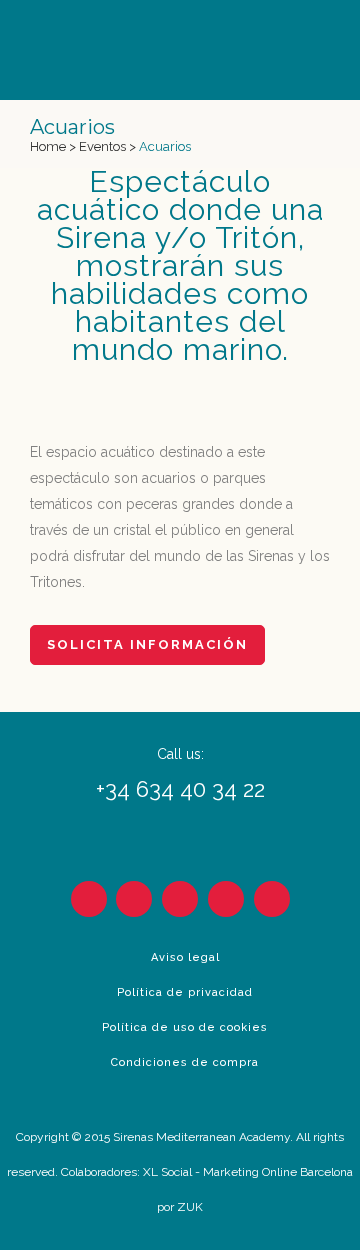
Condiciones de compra (185, 1062)
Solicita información (147, 644)
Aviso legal (185, 957)
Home (48, 146)
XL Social (167, 1172)
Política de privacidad (185, 992)
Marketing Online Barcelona (278, 1172)
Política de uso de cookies (185, 1027)
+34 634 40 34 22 (180, 789)
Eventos (102, 146)
